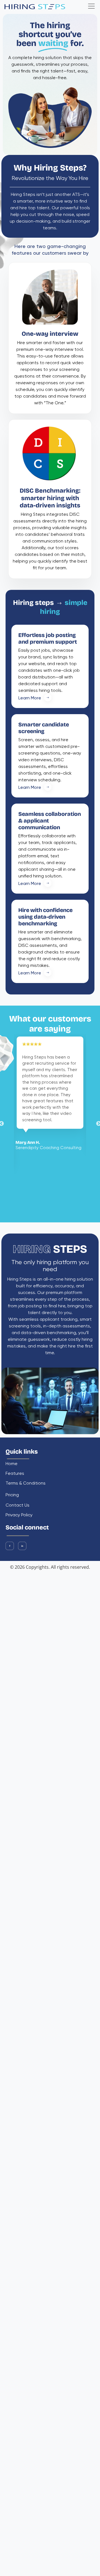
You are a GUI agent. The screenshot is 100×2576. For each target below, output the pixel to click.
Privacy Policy (19, 1515)
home (12, 1464)
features (15, 1474)
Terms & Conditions (26, 1484)
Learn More (30, 698)
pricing (12, 1495)
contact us (17, 1506)
